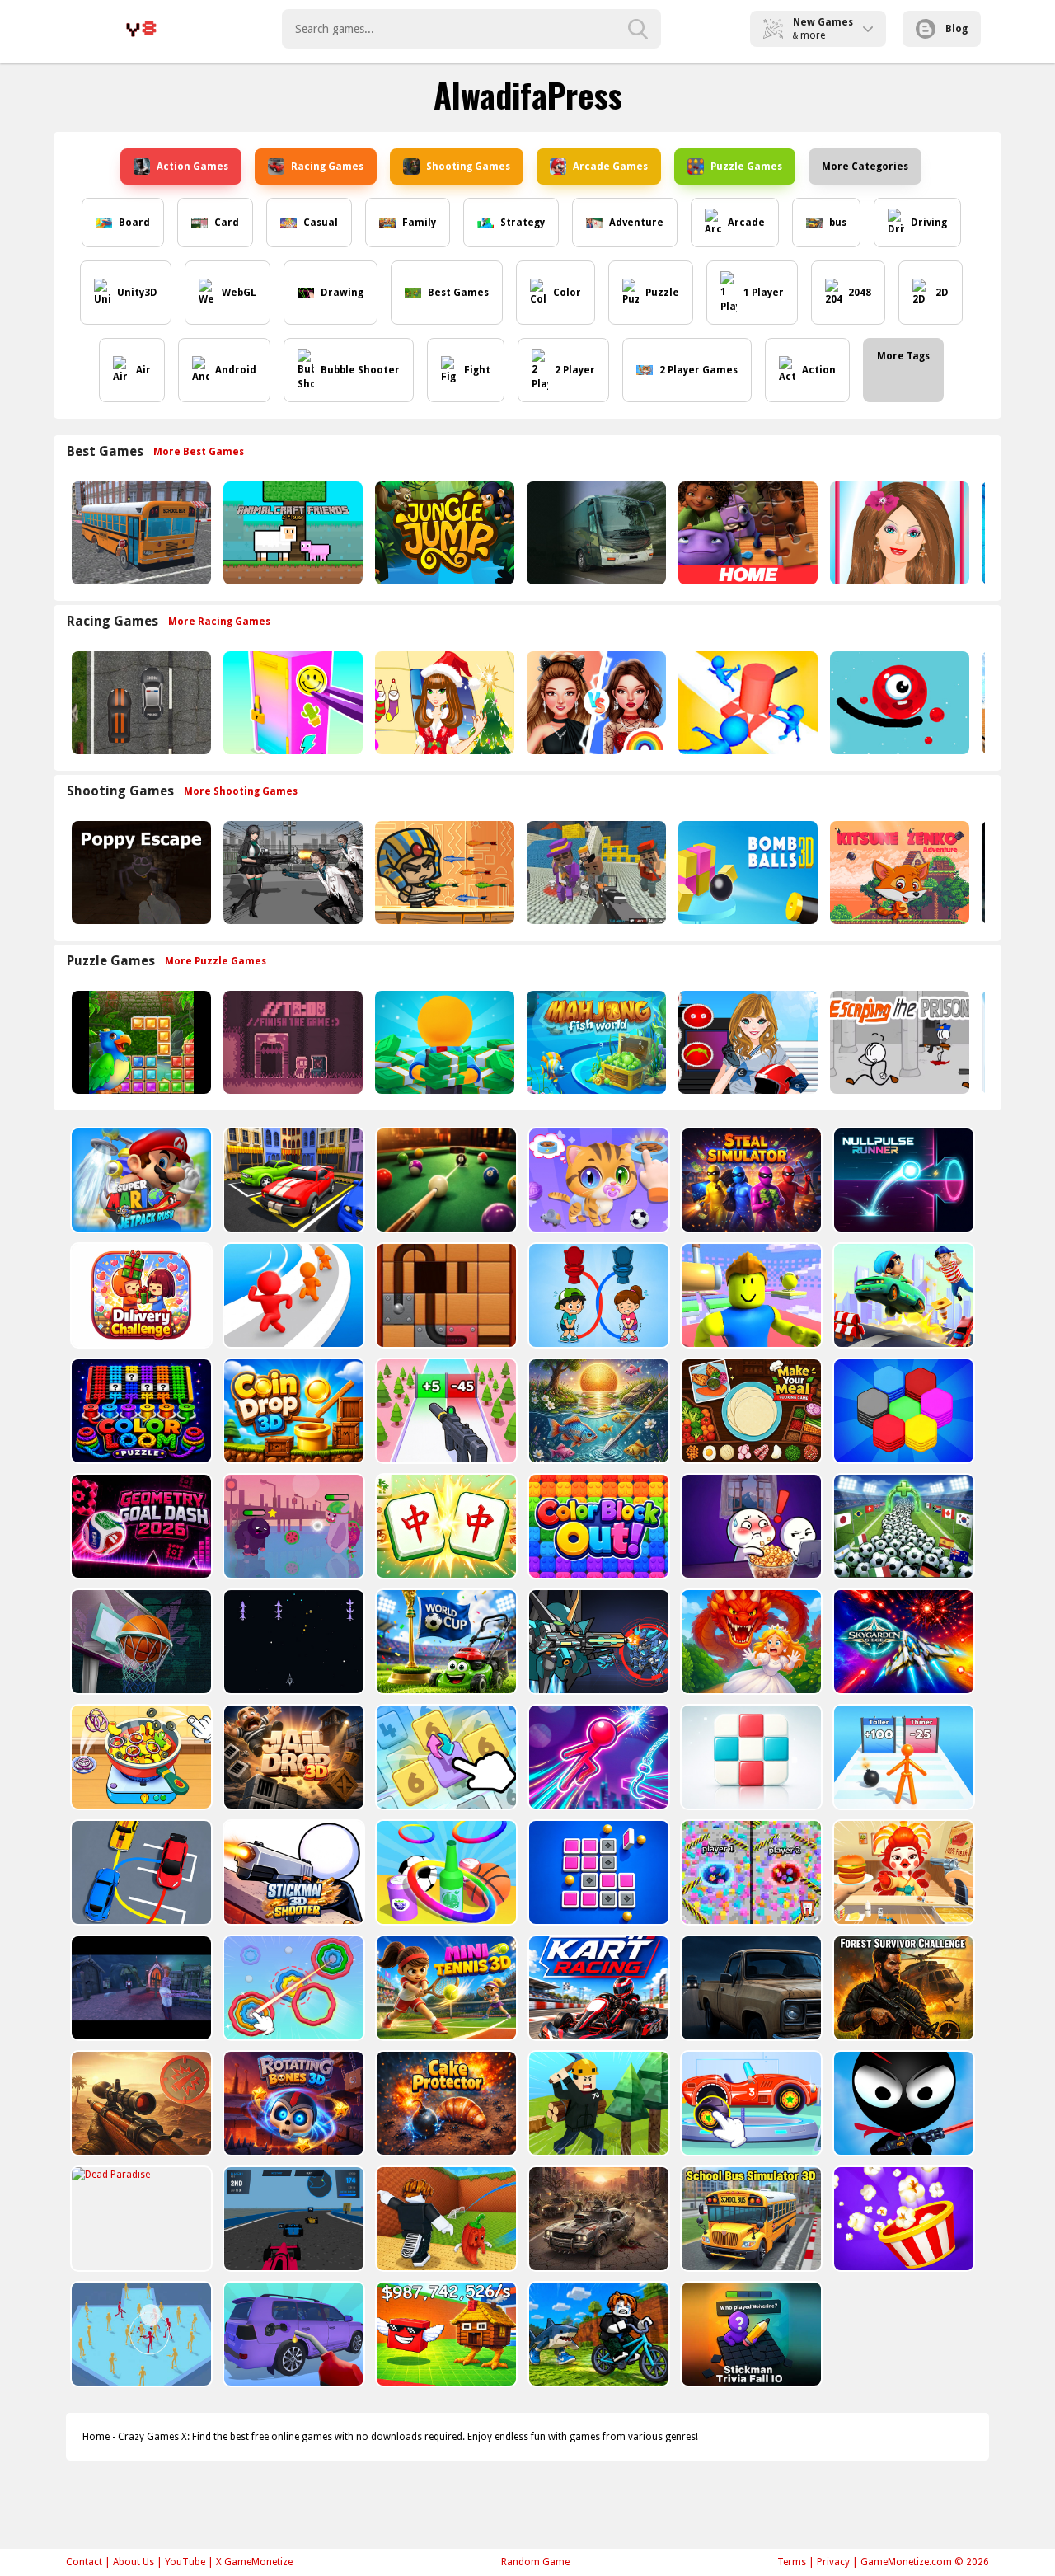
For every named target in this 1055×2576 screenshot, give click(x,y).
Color (567, 293)
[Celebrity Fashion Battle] (595, 703)
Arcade (746, 223)
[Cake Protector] (445, 2103)
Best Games (458, 293)
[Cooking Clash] (902, 1872)
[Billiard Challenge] (445, 1180)
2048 (860, 293)
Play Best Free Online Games (141, 29)
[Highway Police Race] (140, 703)
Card (227, 223)
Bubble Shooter (360, 370)
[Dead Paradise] (140, 2219)
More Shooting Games (241, 791)
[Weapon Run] (445, 1411)
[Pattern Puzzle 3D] (750, 1757)
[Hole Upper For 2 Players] (750, 1872)
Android (236, 370)
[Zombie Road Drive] (597, 2219)
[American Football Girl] (746, 1042)
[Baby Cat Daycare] (597, 1180)
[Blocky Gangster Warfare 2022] (595, 873)
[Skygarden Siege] (902, 1642)
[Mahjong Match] (445, 1526)
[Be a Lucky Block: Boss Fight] (445, 2334)
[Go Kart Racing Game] (597, 1988)
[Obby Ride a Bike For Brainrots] (597, 2334)
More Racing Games (219, 622)
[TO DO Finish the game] (291, 1042)
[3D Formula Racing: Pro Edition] (292, 2219)
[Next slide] (989, 533)
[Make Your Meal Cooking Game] (750, 1411)
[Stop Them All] (746, 703)
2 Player (575, 370)
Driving (929, 223)
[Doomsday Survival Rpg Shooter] (291, 873)
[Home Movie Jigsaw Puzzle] (746, 533)
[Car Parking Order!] (140, 1872)
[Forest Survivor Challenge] (902, 1988)
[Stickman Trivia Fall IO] (750, 2334)
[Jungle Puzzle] (140, 1042)
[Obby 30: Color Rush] (750, 1295)
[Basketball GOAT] (140, 1642)
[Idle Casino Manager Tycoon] (443, 1042)
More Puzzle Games (216, 961)
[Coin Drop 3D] (292, 1411)
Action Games (192, 167)
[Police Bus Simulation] (750, 1988)
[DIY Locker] (291, 703)
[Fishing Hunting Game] (597, 1411)
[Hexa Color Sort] (902, 1411)
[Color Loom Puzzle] (140, 1411)
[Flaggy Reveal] (445, 1642)
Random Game (535, 2562)
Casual (321, 223)
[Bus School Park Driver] (140, 533)
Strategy (523, 223)
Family (419, 223)
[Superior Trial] (292, 1526)
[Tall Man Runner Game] (902, 1757)
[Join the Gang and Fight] (140, 2334)
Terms (792, 2562)
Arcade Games (610, 167)
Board (134, 223)
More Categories (865, 167)
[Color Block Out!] (597, 1526)
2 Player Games (699, 370)
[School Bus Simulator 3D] (750, 2219)
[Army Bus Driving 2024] (595, 533)
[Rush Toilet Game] (597, 1295)
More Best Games (199, 452)
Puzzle (662, 293)
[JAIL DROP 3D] (292, 1757)
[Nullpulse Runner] (902, 1180)
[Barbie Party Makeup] (898, 533)
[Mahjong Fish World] (595, 1042)
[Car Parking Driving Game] (292, 1180)
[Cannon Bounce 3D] (746, 873)
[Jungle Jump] (443, 533)
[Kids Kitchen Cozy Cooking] (140, 1757)
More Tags (903, 356)
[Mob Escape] (292, 1295)
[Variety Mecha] (597, 1642)
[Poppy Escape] (140, 873)
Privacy (833, 2562)
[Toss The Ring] (445, 1872)
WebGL (239, 293)
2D (942, 293)
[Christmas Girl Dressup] (443, 703)
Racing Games (327, 167)
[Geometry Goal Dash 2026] (140, 1526)
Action (819, 370)
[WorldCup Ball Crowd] (902, 1526)
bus (838, 223)
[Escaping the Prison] (898, 1042)
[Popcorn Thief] (750, 1526)
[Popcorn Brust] (902, 2219)
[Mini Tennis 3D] (445, 1988)
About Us (134, 2562)
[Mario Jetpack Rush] (140, 1180)
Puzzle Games (746, 167)
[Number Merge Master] (445, 1757)
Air (143, 370)
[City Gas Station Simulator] (292, 2334)
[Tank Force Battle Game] (140, 2103)
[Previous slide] (66, 533)
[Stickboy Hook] (597, 1757)
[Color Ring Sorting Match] (292, 1988)
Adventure (636, 223)
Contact (84, 2562)
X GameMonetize (254, 2562)
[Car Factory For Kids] (750, 2103)
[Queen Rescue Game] (750, 1642)
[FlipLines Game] (597, 1872)
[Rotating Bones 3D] (292, 2103)
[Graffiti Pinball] (898, 703)
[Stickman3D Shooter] (292, 1872)
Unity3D (137, 293)
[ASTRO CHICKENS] (292, 1642)
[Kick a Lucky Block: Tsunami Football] (445, 2219)
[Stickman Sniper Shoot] (902, 2103)
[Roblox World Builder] (597, 2103)
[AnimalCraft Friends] (291, 533)
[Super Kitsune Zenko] (898, 873)
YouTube (185, 2562)
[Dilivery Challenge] (140, 1295)
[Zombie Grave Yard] (140, 1988)
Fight (477, 370)
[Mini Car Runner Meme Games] (902, 1295)
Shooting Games (468, 167)
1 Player (764, 293)
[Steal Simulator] (750, 1180)
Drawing (342, 293)
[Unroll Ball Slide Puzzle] (445, 1295)
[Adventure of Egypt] (443, 873)
